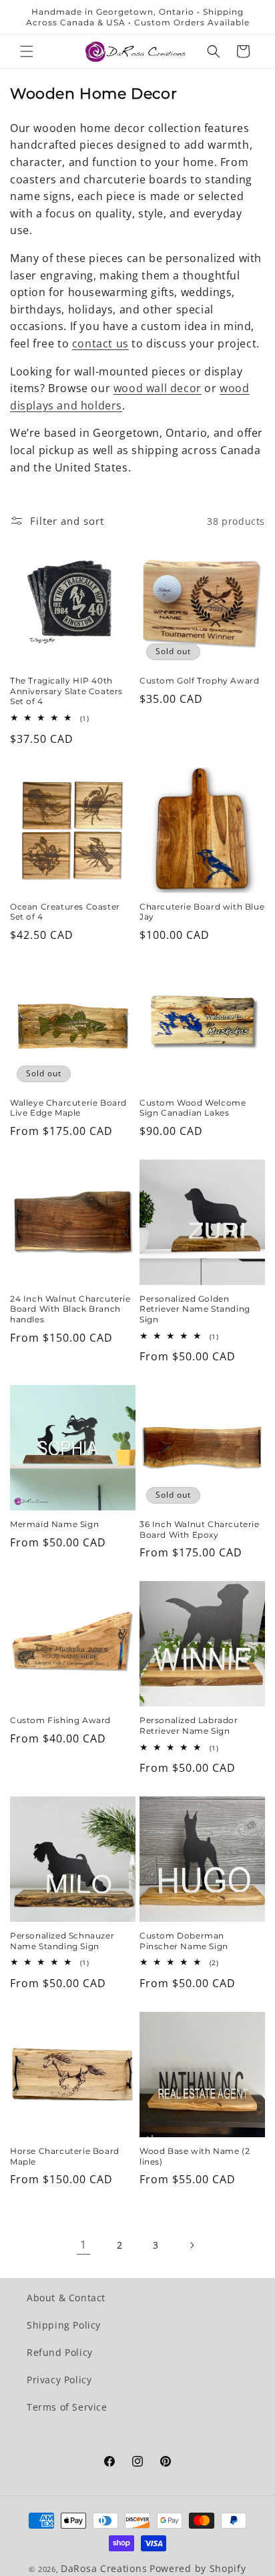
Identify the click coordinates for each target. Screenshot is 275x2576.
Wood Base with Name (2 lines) (195, 2156)
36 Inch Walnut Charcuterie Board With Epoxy (200, 1529)
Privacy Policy (59, 2380)
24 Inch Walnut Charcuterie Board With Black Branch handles (70, 1309)
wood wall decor (158, 388)
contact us (100, 343)
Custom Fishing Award (60, 1720)
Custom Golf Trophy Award (199, 681)
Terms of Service (67, 2407)
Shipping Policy (64, 2325)
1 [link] (83, 2245)
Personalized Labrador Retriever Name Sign (189, 1725)
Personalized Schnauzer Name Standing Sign (62, 1941)
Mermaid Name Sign (54, 1524)
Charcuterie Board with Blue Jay (202, 912)
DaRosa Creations (104, 2568)
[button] (27, 51)
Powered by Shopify (198, 2568)
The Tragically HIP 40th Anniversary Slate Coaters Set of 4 (66, 691)
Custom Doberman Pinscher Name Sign (184, 1941)
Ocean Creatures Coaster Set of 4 (65, 912)
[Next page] (192, 2245)
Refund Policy (60, 2352)
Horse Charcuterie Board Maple (65, 2156)
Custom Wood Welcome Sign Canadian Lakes (193, 1108)
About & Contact (66, 2298)
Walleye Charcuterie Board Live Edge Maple (68, 1108)
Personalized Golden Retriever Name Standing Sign (195, 1309)
